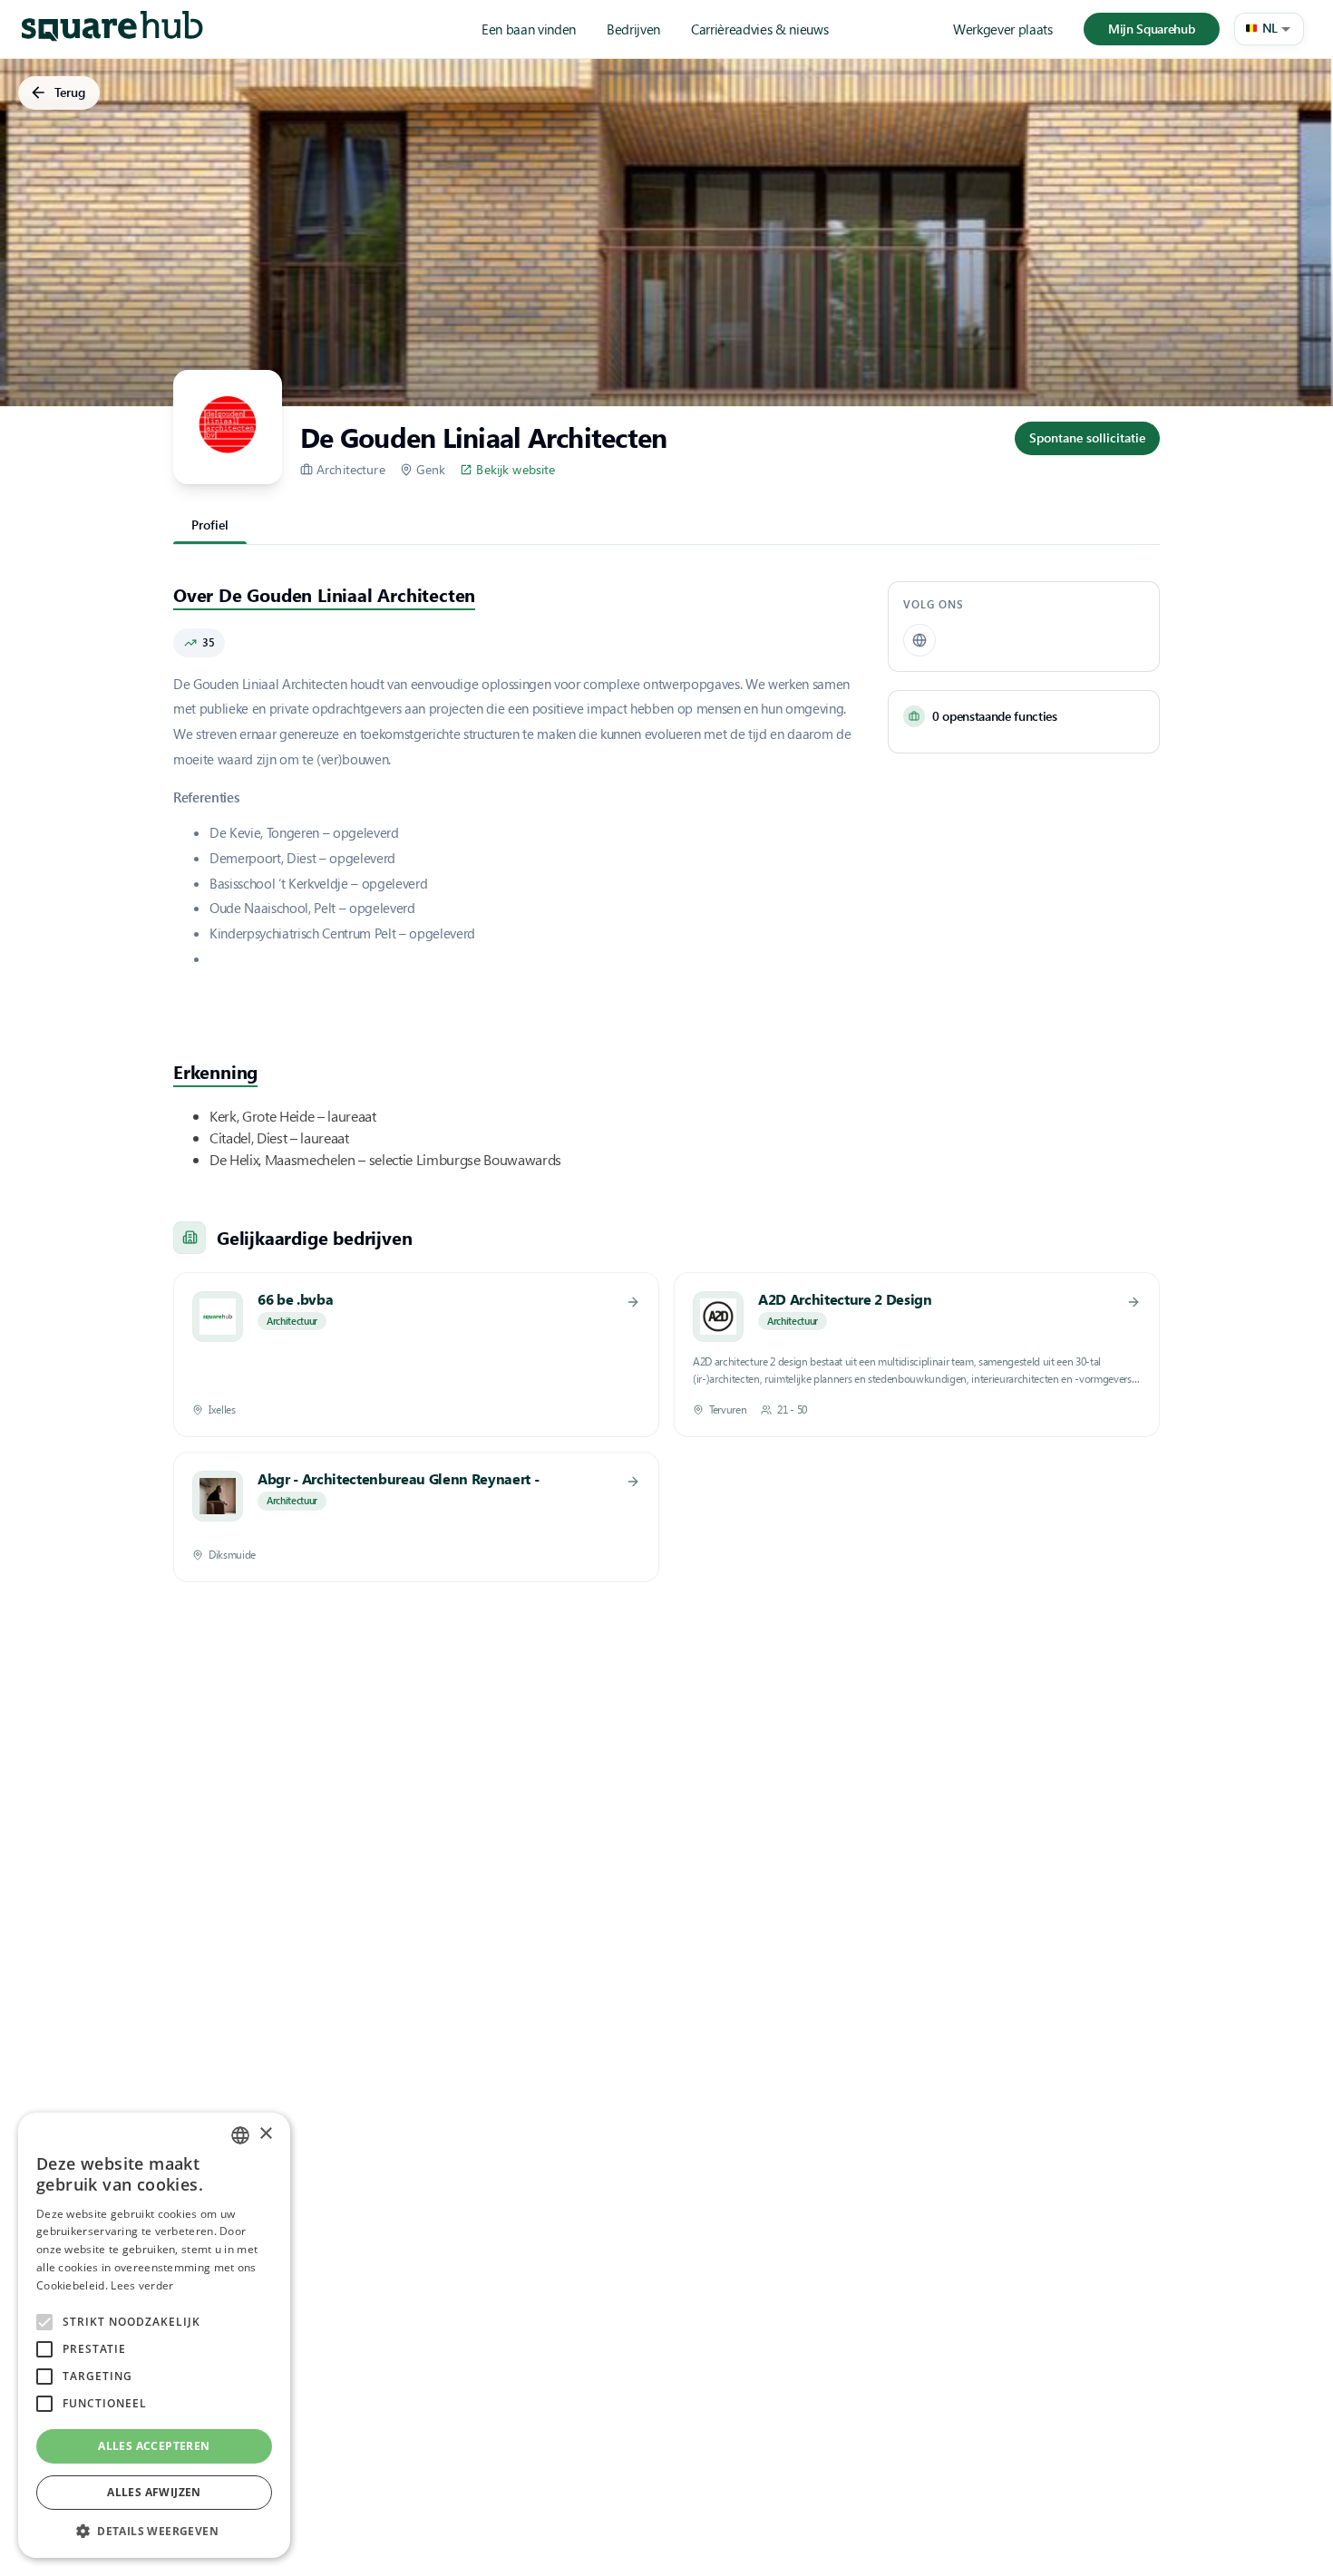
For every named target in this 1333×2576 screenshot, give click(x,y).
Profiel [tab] (210, 525)
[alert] (154, 2335)
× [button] (265, 2134)
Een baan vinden (529, 29)
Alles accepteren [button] (154, 2446)
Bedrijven (633, 29)
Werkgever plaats (1003, 29)
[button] (1269, 29)
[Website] (919, 640)
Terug (70, 92)
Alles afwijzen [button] (154, 2492)
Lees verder (142, 2285)
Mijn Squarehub (1151, 29)
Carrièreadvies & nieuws (759, 29)
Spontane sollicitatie (1087, 437)
